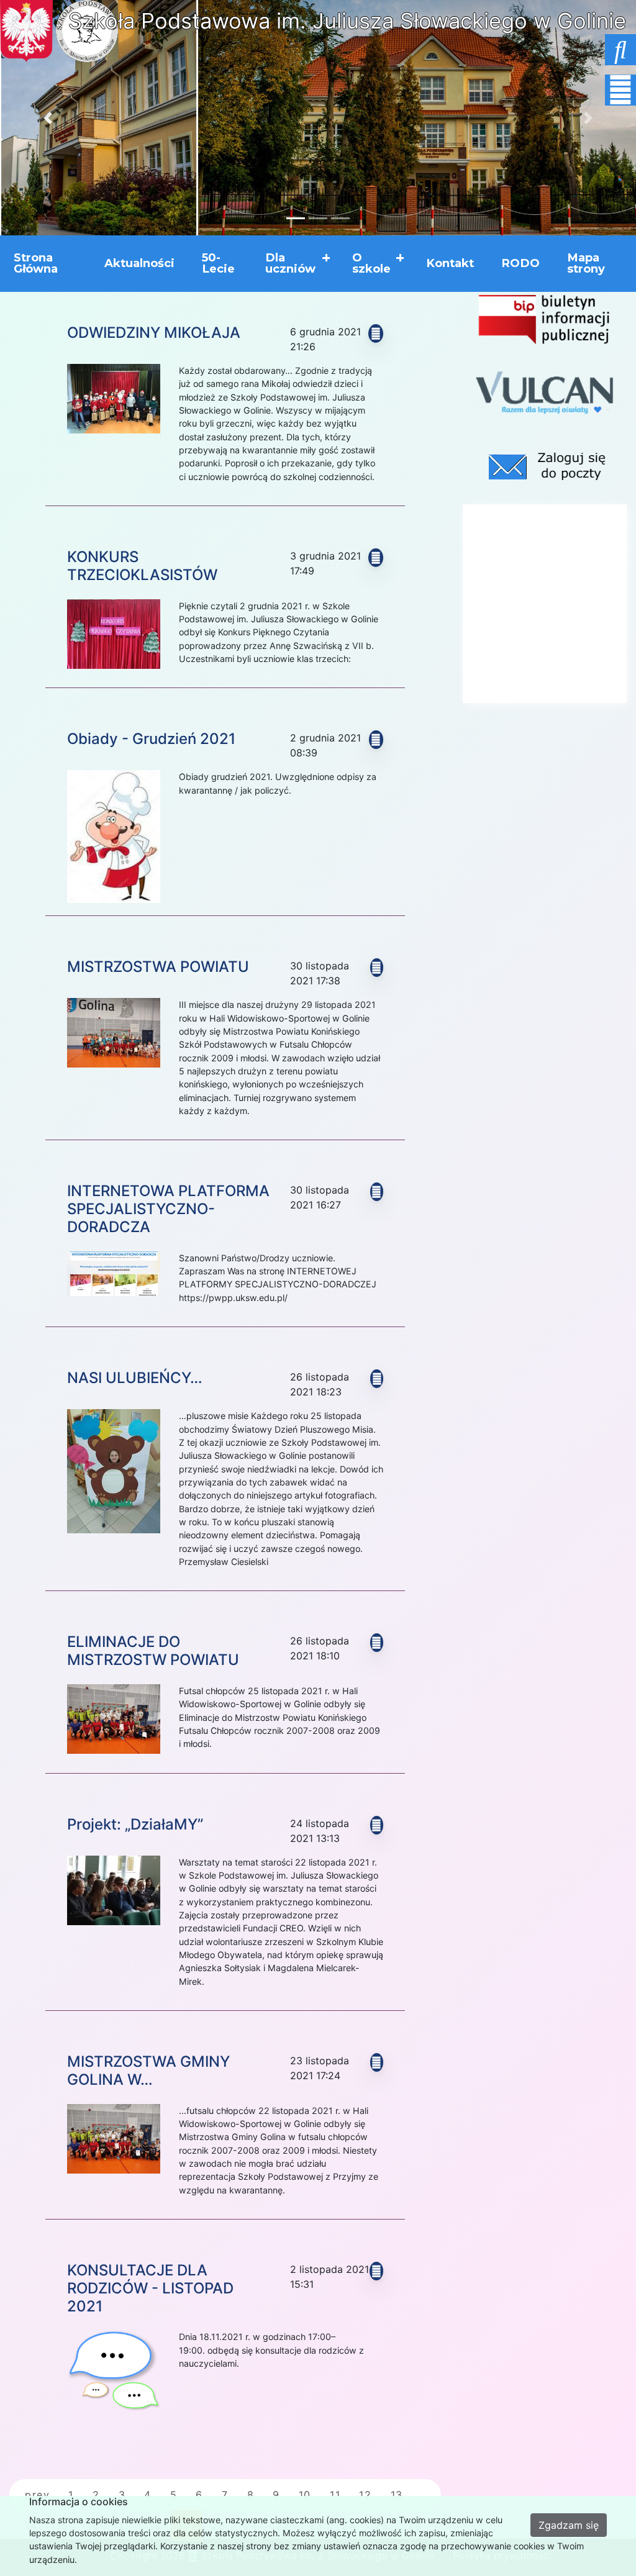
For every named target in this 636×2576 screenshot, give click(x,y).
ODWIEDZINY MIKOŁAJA (154, 333)
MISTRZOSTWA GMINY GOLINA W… (148, 2070)
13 (397, 2495)
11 (335, 2495)
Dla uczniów (290, 263)
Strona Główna (36, 263)
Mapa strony (586, 263)
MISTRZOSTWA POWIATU (158, 967)
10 (305, 2495)
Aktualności (139, 263)
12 (365, 2495)
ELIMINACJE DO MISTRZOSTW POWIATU (153, 1651)
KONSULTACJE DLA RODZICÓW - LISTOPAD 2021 (150, 2288)
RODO (520, 263)
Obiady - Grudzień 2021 (151, 739)
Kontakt (450, 263)
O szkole (371, 263)
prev (37, 2495)
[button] (48, 118)
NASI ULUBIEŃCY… (135, 1378)
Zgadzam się (569, 2525)
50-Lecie (218, 263)
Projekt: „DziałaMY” (135, 1824)
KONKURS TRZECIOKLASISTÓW (142, 566)
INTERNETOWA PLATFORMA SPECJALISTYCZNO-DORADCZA (168, 1209)
